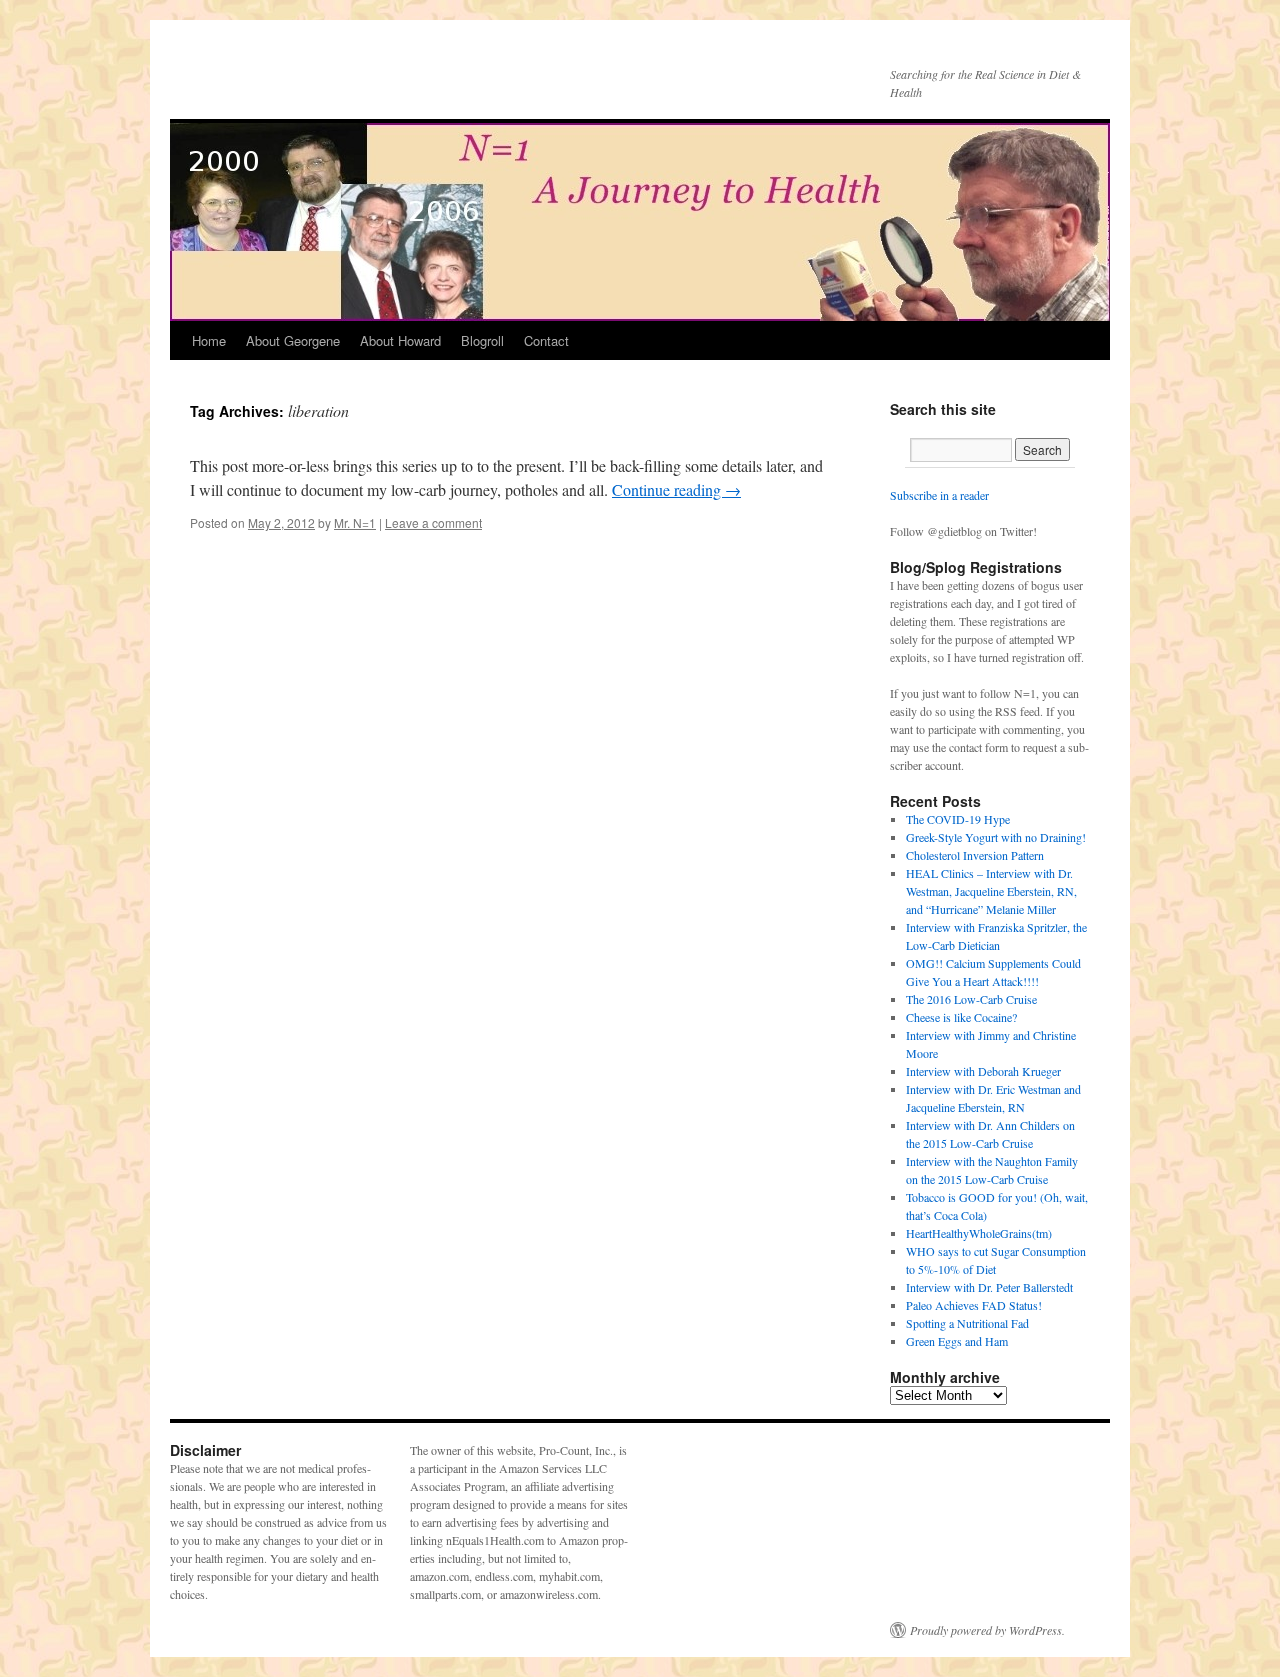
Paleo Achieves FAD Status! (974, 1305)
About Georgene (293, 340)
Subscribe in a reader (939, 495)
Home (209, 340)
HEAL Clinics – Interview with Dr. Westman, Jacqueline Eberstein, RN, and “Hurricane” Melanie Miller (991, 891)
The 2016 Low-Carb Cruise (971, 999)
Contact (546, 340)
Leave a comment (433, 522)
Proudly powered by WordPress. (987, 1630)
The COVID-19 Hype (958, 819)
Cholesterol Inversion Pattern (975, 855)
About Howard (400, 340)
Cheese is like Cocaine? (961, 1017)
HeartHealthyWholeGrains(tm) (979, 1233)
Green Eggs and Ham (957, 1341)
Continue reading (676, 489)
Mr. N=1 (355, 522)
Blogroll (482, 340)
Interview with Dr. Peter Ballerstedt (989, 1287)
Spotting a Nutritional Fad (967, 1323)
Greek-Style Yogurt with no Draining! (996, 837)
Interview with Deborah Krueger (983, 1071)
